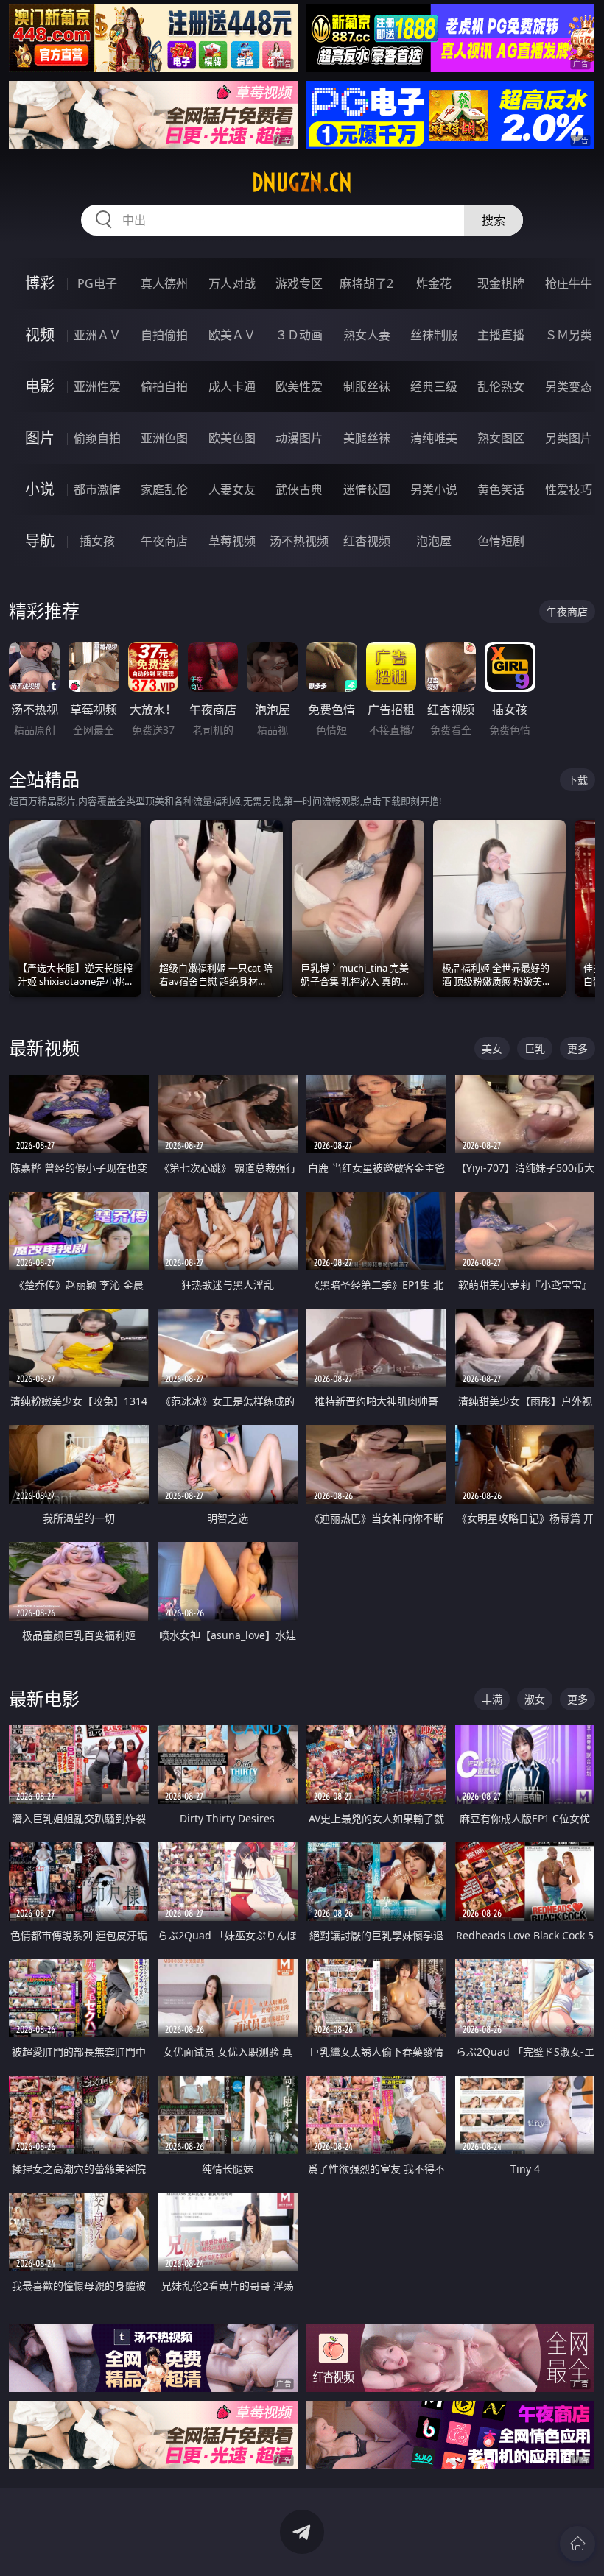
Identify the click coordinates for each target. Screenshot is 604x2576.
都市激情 (97, 489)
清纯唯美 (434, 438)
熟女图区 (501, 438)
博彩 (40, 283)
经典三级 (434, 386)
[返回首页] (577, 2544)
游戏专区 (299, 283)
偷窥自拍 (97, 438)
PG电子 (97, 283)
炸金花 (434, 283)
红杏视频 (367, 541)
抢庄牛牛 (569, 283)
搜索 (494, 220)
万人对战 (232, 283)
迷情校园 (367, 489)
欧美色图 (232, 438)
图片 (40, 438)
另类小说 (434, 489)
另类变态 (569, 386)
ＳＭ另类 (569, 335)
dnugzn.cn (302, 183)
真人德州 (164, 283)
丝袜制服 (434, 335)
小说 (40, 489)
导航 (40, 541)
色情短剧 (501, 541)
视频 (40, 335)
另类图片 (569, 438)
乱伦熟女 (501, 386)
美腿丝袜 (367, 438)
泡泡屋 (434, 541)
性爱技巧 (569, 489)
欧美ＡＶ (232, 335)
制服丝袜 (367, 386)
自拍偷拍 (164, 335)
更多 (577, 1048)
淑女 (535, 1699)
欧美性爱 (299, 386)
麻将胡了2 (366, 283)
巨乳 (535, 1048)
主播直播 (501, 335)
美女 (492, 1048)
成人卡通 (232, 386)
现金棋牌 (501, 283)
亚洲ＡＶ (97, 335)
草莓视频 (232, 541)
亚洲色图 (164, 438)
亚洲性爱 (97, 386)
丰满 (492, 1699)
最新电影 (44, 1698)
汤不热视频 (299, 541)
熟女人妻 (367, 335)
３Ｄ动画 (299, 335)
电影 (40, 386)
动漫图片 (299, 438)
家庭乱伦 (164, 489)
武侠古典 (299, 489)
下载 (577, 780)
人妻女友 (232, 489)
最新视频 (44, 1048)
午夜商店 (164, 541)
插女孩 (97, 541)
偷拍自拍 (164, 386)
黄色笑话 (501, 489)
